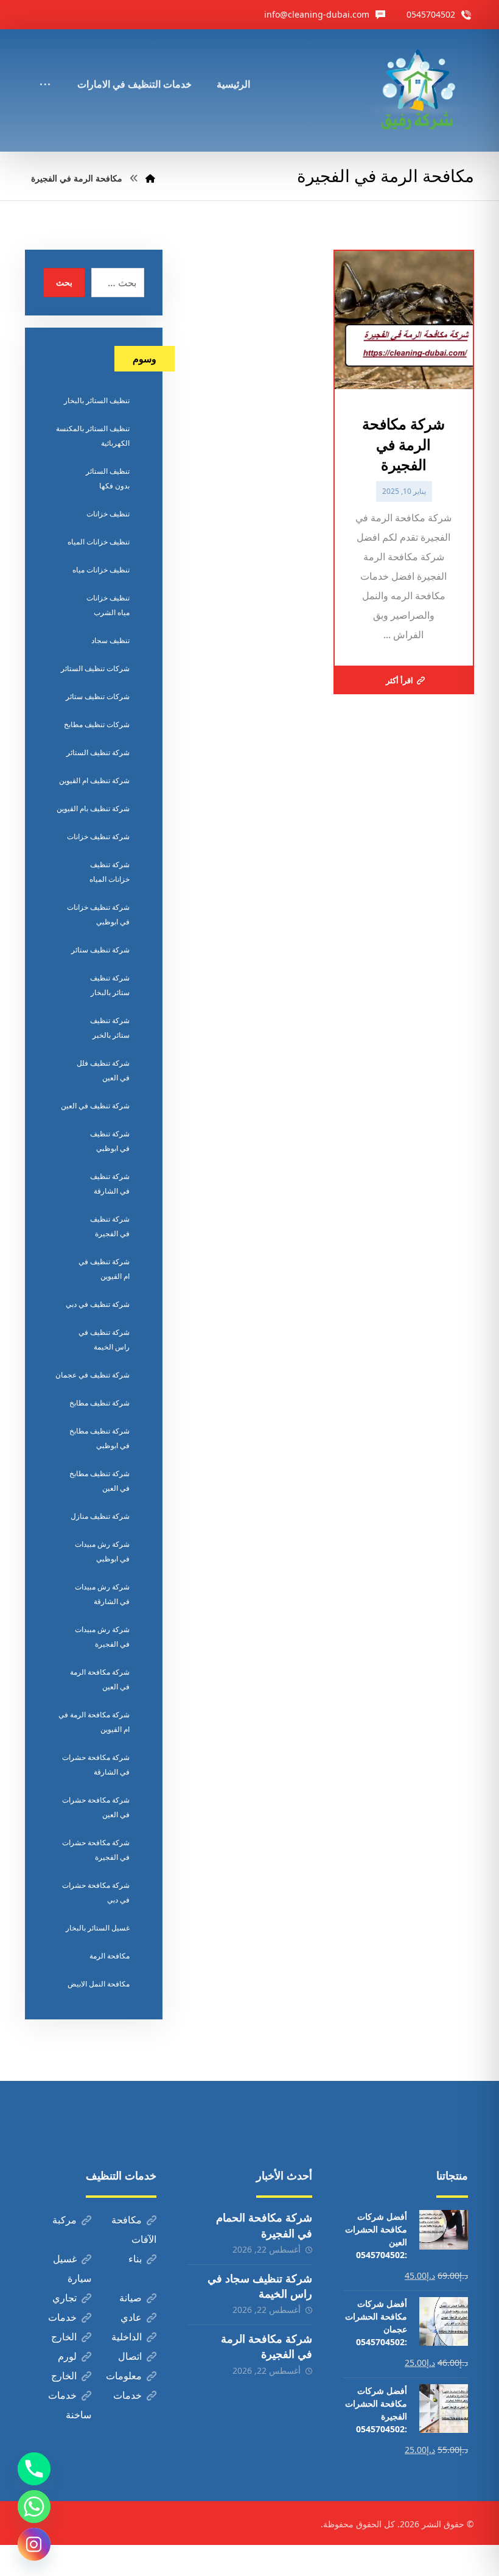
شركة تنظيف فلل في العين (103, 1070)
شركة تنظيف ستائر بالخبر (110, 1028)
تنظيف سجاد (110, 640)
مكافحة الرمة (110, 1956)
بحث (64, 282)
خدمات (62, 2317)
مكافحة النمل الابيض (99, 1984)
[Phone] (34, 2469)
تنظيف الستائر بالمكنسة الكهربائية (93, 436)
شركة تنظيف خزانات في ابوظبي (98, 914)
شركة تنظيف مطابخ (99, 1403)
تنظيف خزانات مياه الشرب (108, 605)
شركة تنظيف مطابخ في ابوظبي (99, 1438)
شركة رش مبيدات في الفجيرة (102, 1637)
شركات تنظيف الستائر (95, 668)
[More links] (45, 68)
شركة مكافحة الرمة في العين (100, 1679)
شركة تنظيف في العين (95, 1106)
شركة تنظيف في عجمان (92, 1375)
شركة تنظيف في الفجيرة (110, 1226)
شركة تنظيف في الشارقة (110, 1184)
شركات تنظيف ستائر (98, 696)
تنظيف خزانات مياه (101, 570)
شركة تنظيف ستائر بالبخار (110, 985)
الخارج (64, 2337)
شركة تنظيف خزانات (98, 836)
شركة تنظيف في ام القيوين (104, 1269)
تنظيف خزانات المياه (99, 542)
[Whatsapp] (34, 2507)
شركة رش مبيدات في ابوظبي (102, 1551)
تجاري (65, 2298)
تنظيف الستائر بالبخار (97, 400)
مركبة (65, 2220)
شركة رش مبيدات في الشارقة (102, 1594)
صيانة (131, 2298)
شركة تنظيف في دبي (98, 1304)
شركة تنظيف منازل (100, 1516)
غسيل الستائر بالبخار (98, 1928)
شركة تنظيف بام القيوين (93, 808)
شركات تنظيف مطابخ (97, 724)
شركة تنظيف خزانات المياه (110, 872)
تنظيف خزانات (108, 514)
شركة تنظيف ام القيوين (94, 780)
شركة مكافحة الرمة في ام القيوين (94, 1722)
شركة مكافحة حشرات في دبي (96, 1892)
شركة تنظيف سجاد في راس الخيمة (260, 2286)
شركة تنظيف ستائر (100, 950)
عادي (131, 2317)
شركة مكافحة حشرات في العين (96, 1807)
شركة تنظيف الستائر (98, 752)
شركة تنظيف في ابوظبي (110, 1141)
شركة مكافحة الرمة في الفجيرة (267, 2346)
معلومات (124, 2376)
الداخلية (127, 2337)
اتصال (130, 2356)
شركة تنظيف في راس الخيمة (104, 1339)
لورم (67, 2356)
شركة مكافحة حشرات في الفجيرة (96, 1850)
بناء (135, 2259)
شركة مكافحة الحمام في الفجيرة (264, 2225)
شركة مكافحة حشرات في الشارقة (96, 1765)
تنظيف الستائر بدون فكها (108, 478)
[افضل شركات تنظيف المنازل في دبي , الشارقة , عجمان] (417, 90)
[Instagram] (34, 2544)
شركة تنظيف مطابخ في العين (99, 1481)
